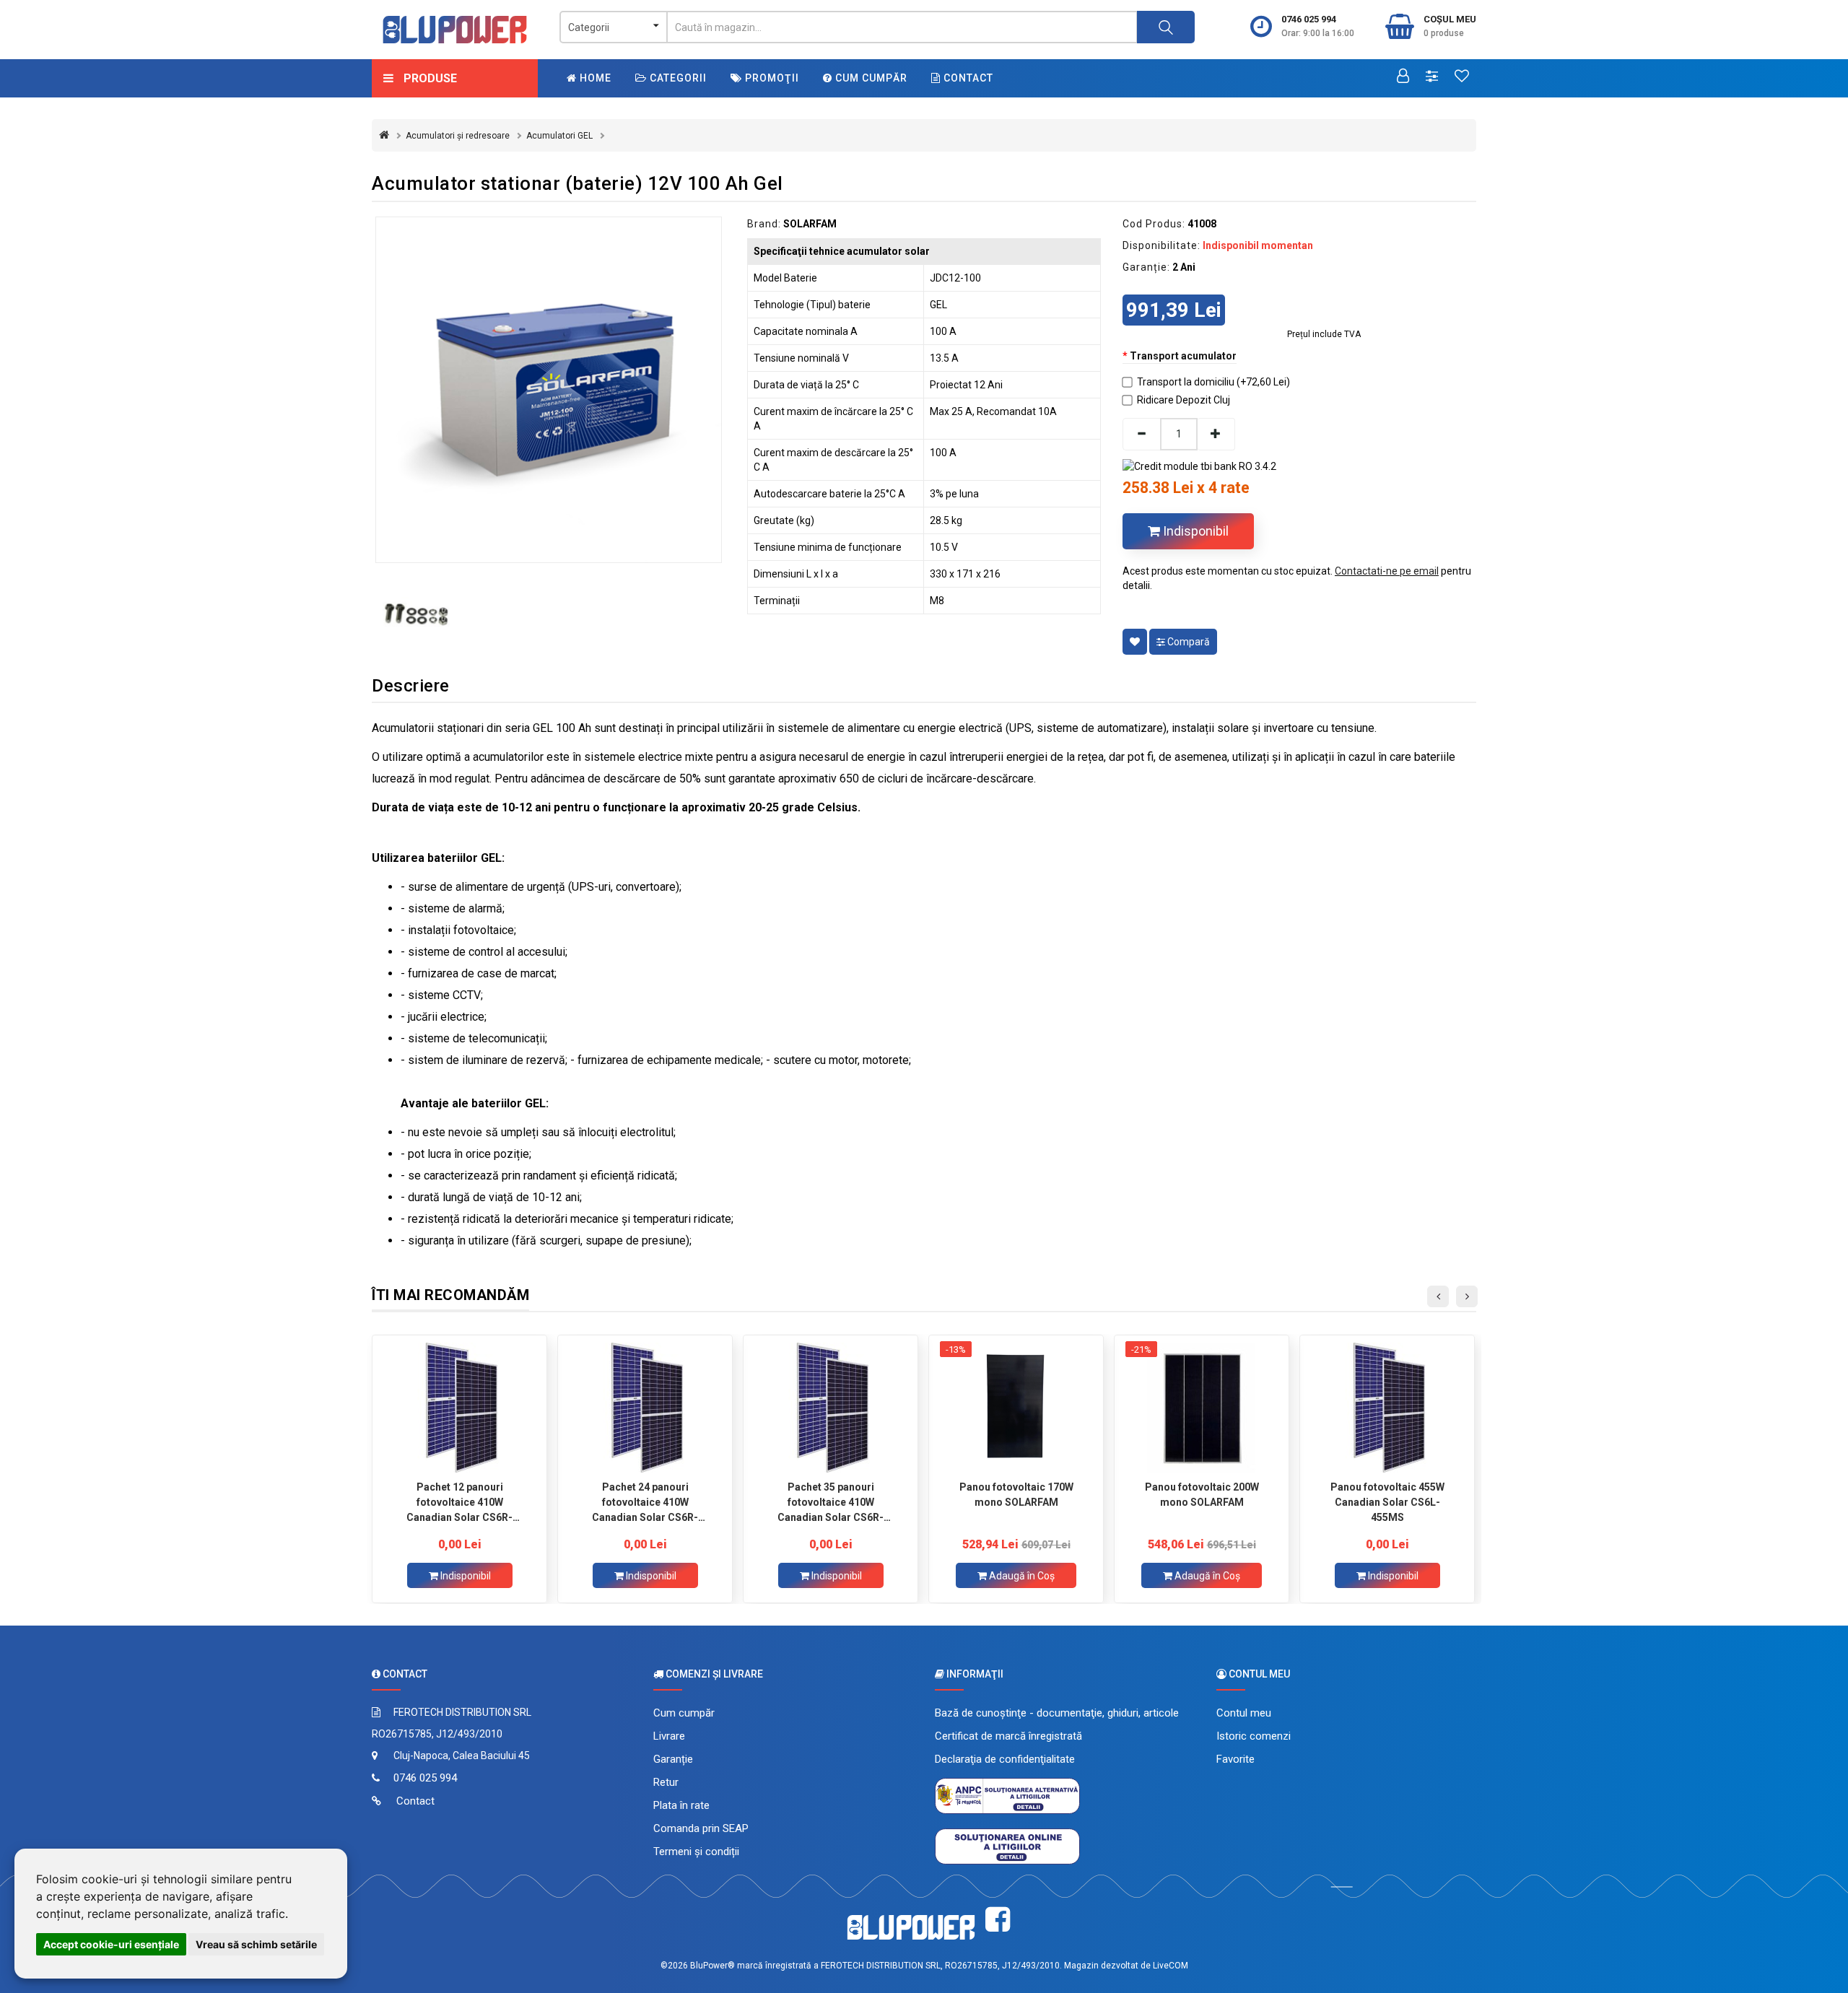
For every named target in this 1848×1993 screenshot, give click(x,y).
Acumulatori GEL (559, 136)
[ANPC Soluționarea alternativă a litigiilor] (1007, 1795)
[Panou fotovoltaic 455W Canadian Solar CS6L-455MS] (1387, 1408)
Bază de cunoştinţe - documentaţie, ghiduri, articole (1057, 1713)
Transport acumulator (1183, 356)
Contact (967, 78)
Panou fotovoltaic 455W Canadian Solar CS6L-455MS (1387, 1502)
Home (594, 78)
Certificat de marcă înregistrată (1008, 1736)
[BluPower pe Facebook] (998, 1920)
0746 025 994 (1309, 19)
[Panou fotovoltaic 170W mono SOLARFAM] (1016, 1408)
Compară (1187, 642)
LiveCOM (1171, 1966)
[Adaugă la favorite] (1135, 642)
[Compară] (1432, 77)
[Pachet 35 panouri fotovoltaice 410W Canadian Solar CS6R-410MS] (831, 1408)
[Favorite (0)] (1462, 77)
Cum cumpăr (870, 78)
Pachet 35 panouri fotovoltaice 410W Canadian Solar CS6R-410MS (831, 1502)
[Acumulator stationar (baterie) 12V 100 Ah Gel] (549, 390)
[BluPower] (455, 30)
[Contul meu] (1403, 77)
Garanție (673, 1759)
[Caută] (1166, 27)
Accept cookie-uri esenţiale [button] (111, 1944)
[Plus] (1216, 434)
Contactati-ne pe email (1387, 571)
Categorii (677, 78)
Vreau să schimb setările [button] (256, 1944)
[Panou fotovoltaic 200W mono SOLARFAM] (1202, 1408)
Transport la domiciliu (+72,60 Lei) (1213, 382)
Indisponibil (1194, 531)
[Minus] (1141, 434)
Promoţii (771, 78)
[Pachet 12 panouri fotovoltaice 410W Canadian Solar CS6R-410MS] (459, 1408)
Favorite (1235, 1759)
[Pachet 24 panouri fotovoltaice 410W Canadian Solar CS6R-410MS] (645, 1408)
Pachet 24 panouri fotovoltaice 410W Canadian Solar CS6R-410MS (645, 1502)
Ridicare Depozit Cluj (1184, 400)
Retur (666, 1782)
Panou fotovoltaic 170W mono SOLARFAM (1016, 1495)
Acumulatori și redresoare (458, 136)
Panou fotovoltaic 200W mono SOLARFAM (1202, 1495)
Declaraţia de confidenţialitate (1005, 1759)
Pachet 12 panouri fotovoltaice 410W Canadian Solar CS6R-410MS (459, 1502)
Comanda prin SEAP (701, 1828)
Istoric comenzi (1254, 1736)
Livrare (669, 1736)
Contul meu (1244, 1713)
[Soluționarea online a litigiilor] (1007, 1846)
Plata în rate (681, 1805)
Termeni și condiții (696, 1852)
